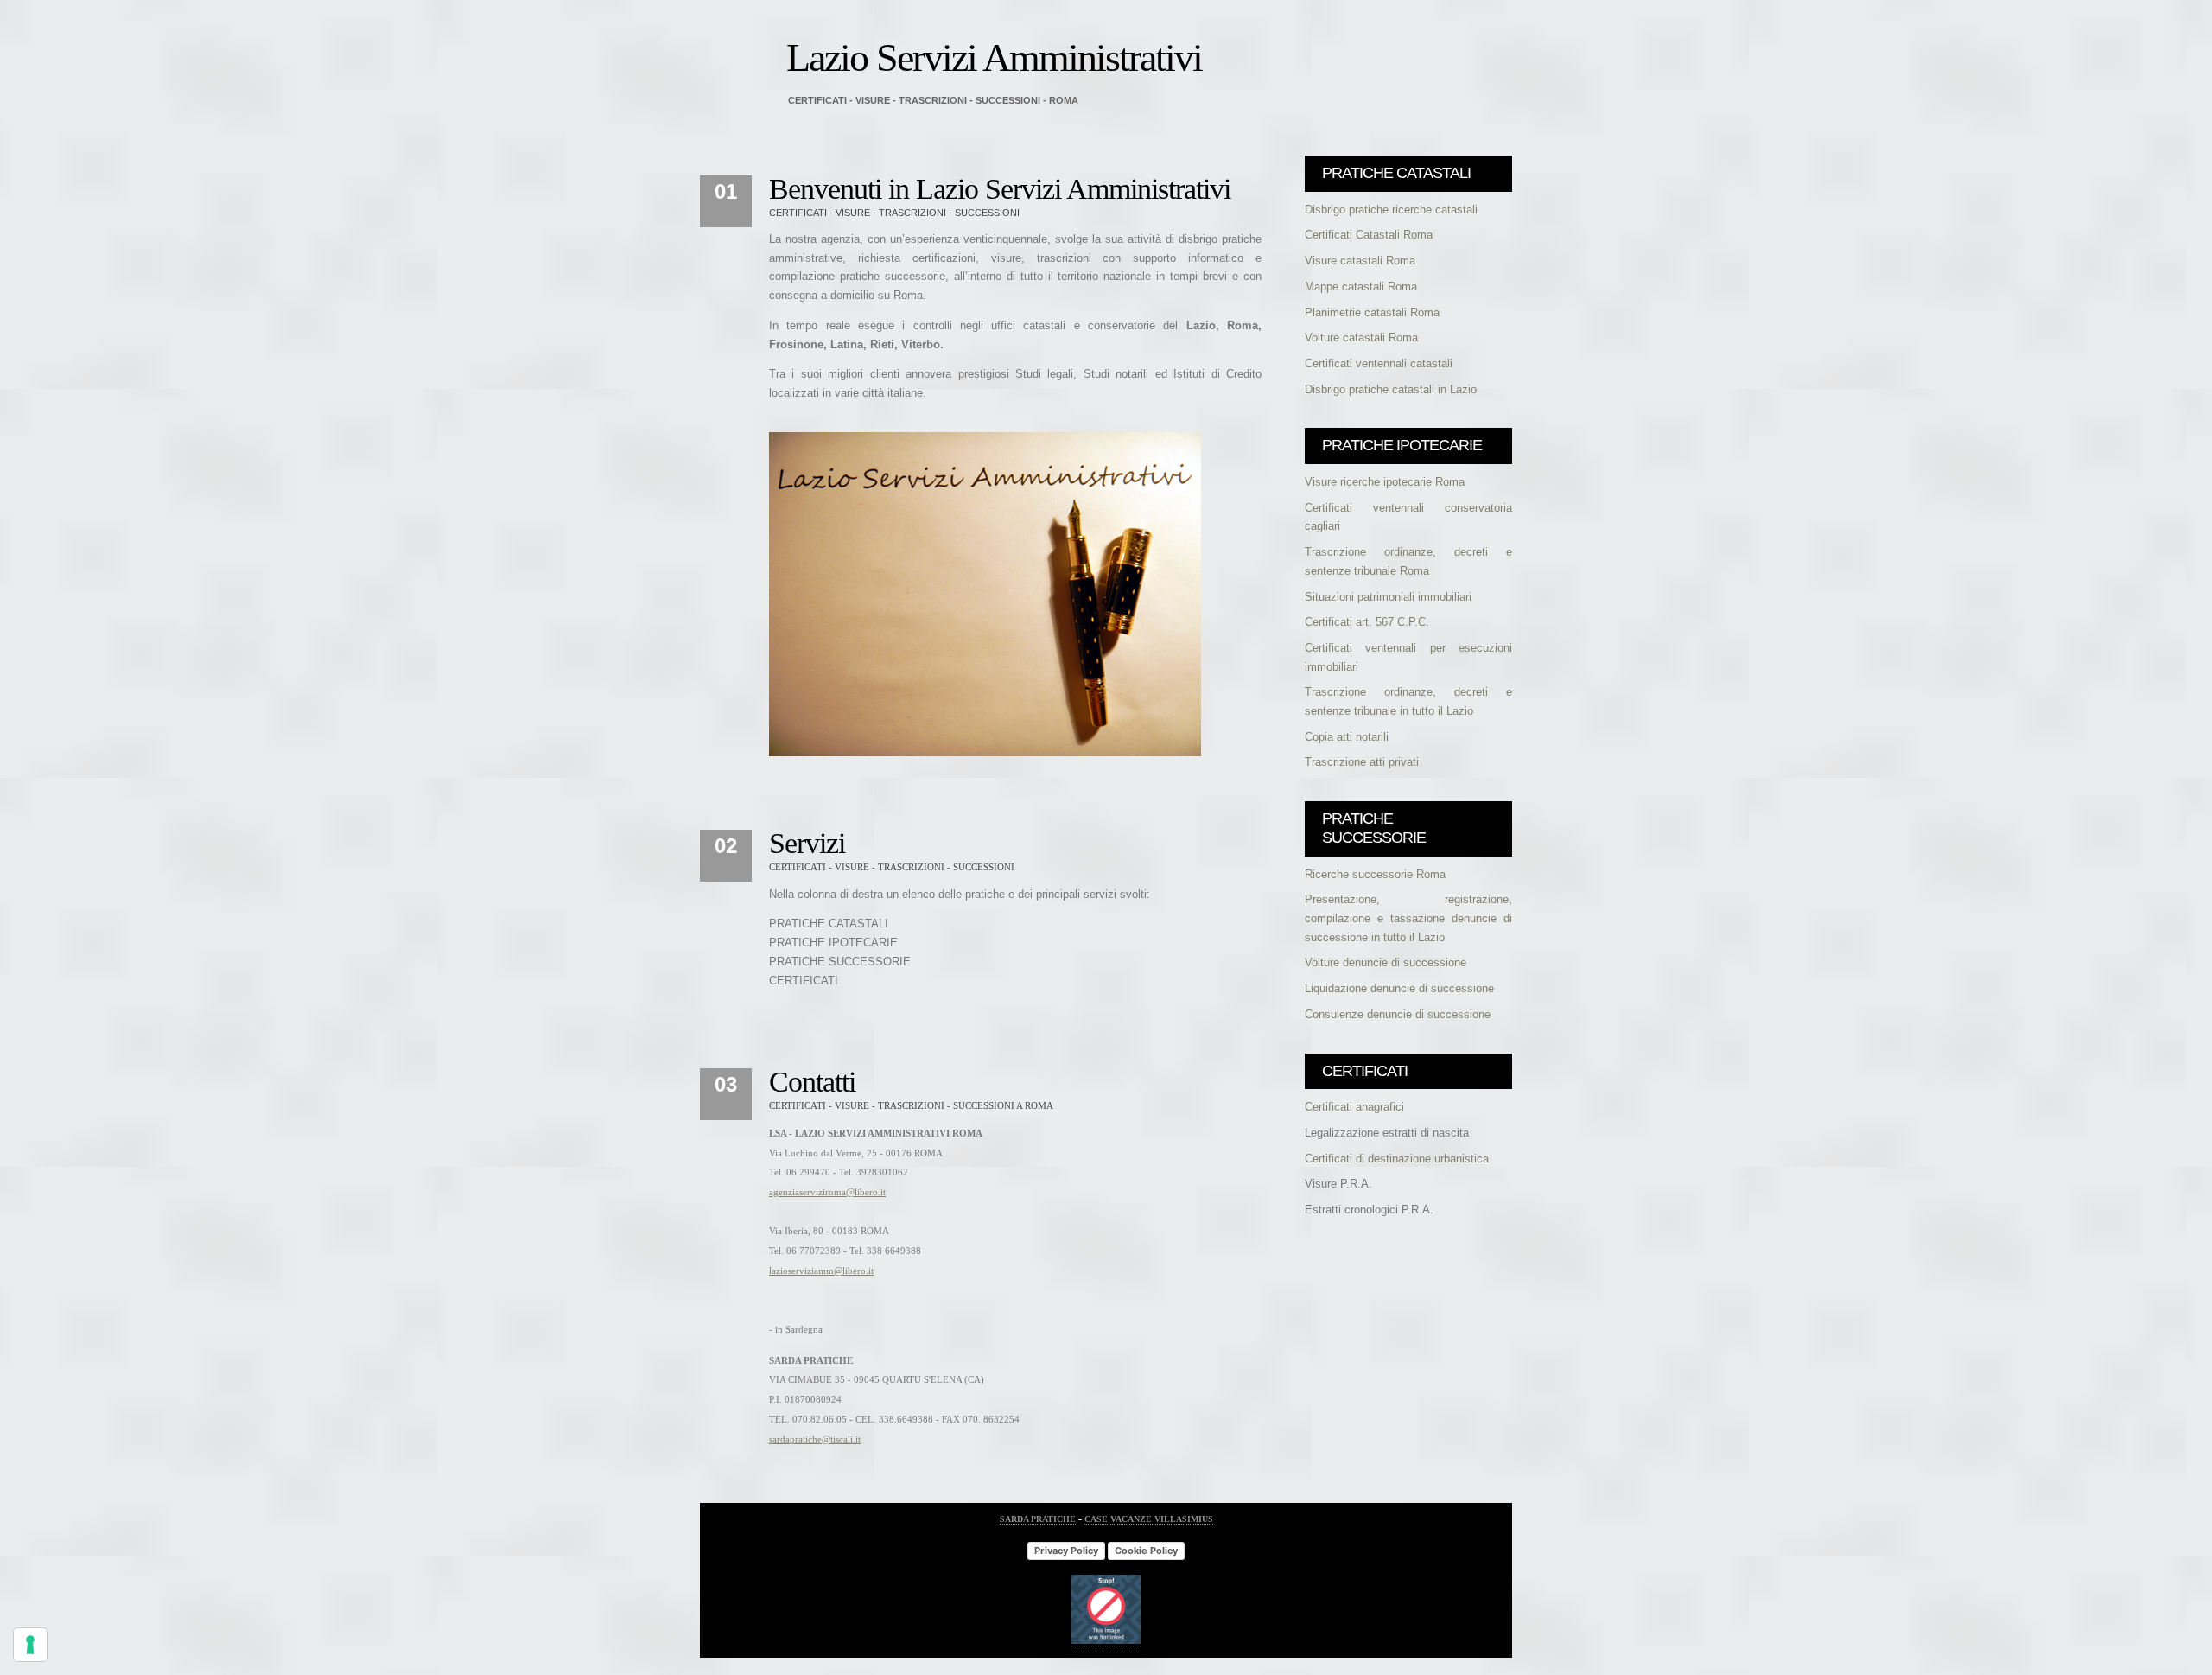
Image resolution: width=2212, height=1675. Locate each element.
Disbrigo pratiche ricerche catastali (1391, 210)
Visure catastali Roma (1360, 261)
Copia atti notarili (1347, 737)
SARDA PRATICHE (1038, 1519)
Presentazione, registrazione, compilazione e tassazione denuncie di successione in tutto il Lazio (1408, 918)
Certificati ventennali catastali (1379, 363)
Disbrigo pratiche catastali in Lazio (1391, 389)
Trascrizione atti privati (1362, 762)
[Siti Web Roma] (1106, 1641)
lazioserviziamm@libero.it (821, 1271)
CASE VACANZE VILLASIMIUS (1149, 1519)
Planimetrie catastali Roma (1372, 312)
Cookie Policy (1146, 1551)
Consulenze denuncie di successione (1398, 1014)
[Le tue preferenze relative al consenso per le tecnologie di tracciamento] (30, 1645)
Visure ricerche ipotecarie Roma (1385, 482)
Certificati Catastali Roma (1369, 235)
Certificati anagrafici (1354, 1107)
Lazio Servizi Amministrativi (994, 57)
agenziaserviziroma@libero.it (827, 1192)
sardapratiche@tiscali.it (815, 1439)
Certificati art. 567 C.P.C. (1367, 622)
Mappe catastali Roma (1361, 287)
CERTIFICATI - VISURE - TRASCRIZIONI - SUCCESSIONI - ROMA (933, 100)
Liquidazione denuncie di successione (1399, 988)
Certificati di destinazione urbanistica (1397, 1159)
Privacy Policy (1066, 1551)
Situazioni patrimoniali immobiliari (1388, 597)
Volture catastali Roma (1361, 338)
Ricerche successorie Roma (1375, 874)
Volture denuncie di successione (1386, 962)
